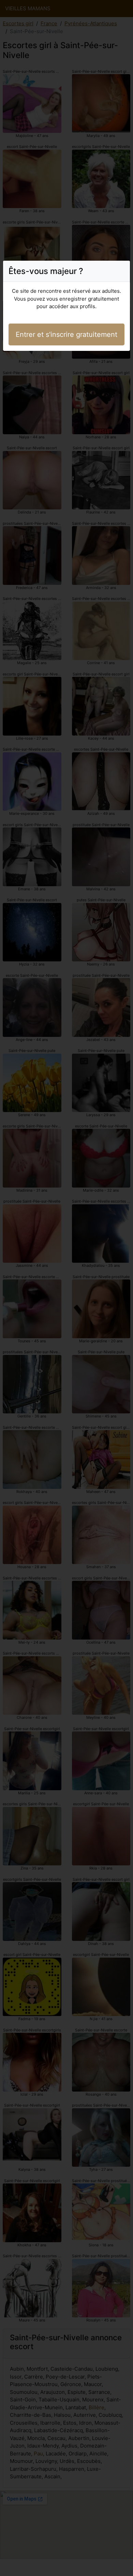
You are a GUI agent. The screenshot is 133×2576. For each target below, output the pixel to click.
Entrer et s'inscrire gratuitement (66, 334)
